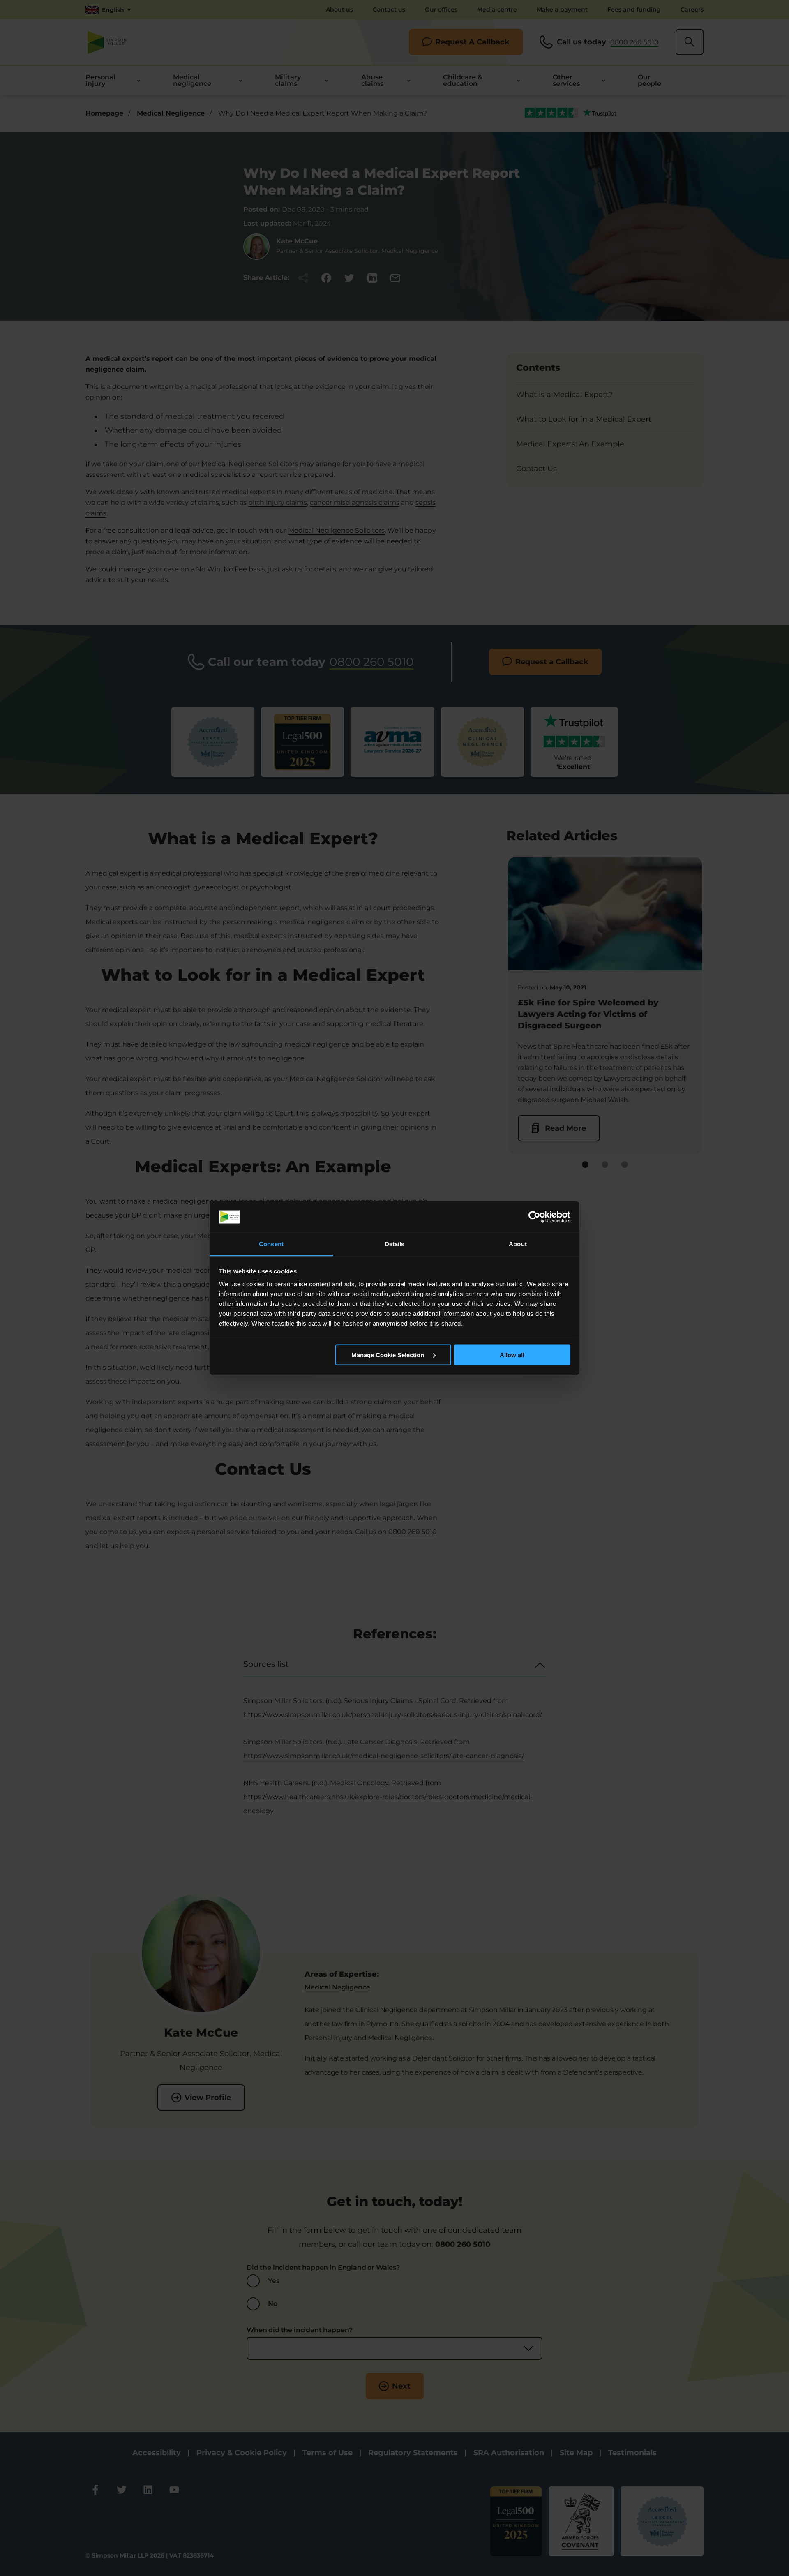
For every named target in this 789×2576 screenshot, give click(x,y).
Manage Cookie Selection (389, 1355)
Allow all (512, 1355)
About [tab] (518, 1244)
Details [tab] (395, 1244)
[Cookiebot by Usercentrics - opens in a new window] (534, 1217)
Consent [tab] (271, 1244)
